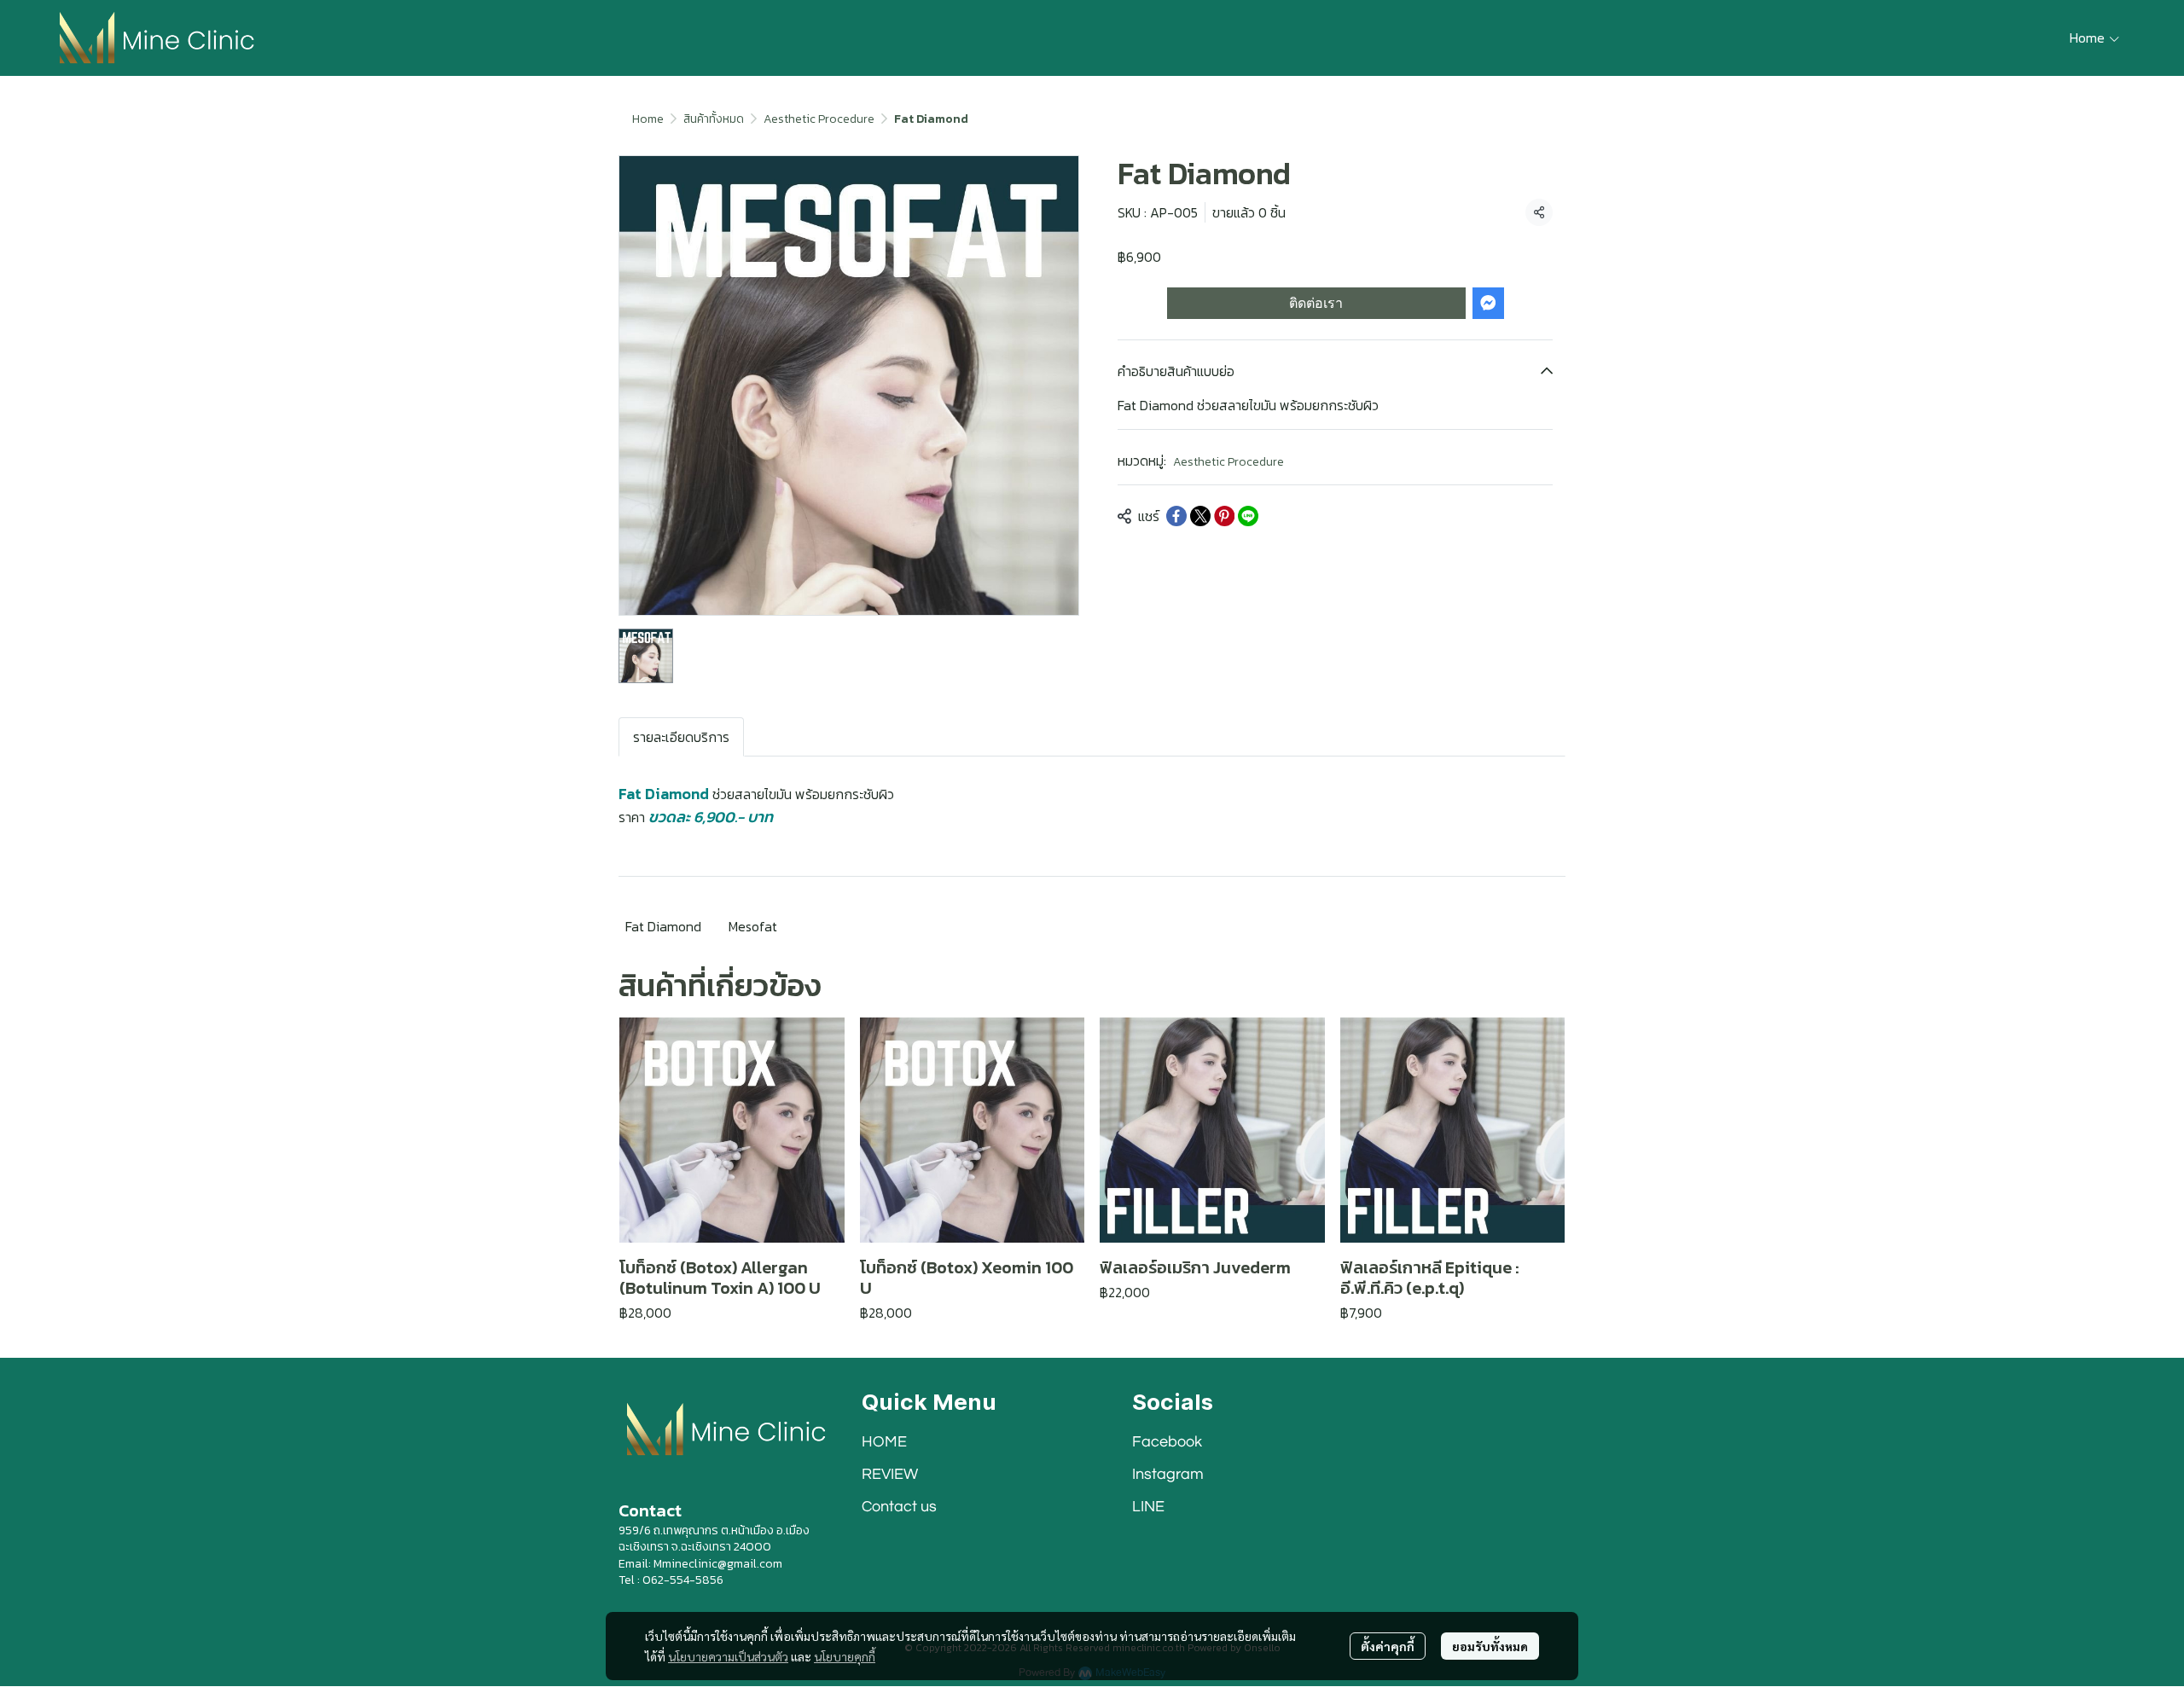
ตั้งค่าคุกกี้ (1388, 1646)
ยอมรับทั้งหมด (1490, 1646)
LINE (1148, 1507)
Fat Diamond (663, 926)
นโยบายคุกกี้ (845, 1656)
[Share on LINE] (1248, 516)
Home (648, 119)
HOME (884, 1442)
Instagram (1168, 1474)
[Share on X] (1200, 516)
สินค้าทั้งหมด (714, 119)
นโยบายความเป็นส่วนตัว (728, 1656)
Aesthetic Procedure (819, 119)
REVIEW (890, 1474)
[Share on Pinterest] (1224, 516)
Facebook (1167, 1442)
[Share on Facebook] (1176, 516)
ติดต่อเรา (1316, 303)
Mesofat (753, 926)
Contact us (899, 1507)
